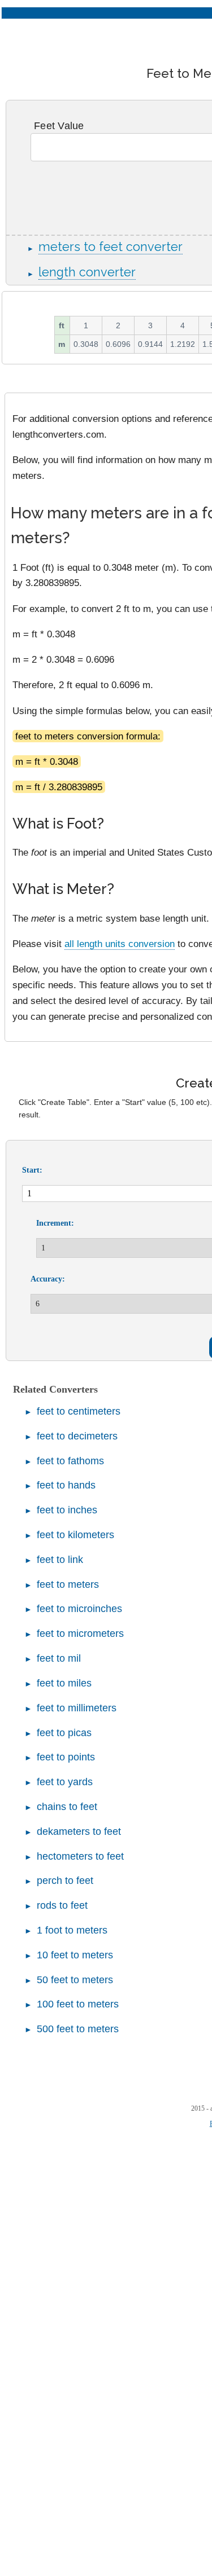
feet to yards (65, 1782)
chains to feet (67, 1807)
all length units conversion (120, 944)
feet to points (66, 1757)
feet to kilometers (75, 1535)
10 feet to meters (75, 1955)
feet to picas (64, 1733)
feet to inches (67, 1510)
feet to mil (59, 1658)
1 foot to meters (72, 1930)
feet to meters (68, 1584)
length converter (87, 272)
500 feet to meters (78, 2029)
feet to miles (64, 1683)
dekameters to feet (79, 1831)
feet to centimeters (79, 1411)
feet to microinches (79, 1609)
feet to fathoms (70, 1461)
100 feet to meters (78, 2004)
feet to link (60, 1560)
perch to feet (65, 1881)
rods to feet (62, 1905)
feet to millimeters (77, 1708)
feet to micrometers (80, 1633)
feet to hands (66, 1485)
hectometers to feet (80, 1856)
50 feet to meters (75, 1980)
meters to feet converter (111, 247)
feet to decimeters (77, 1436)
